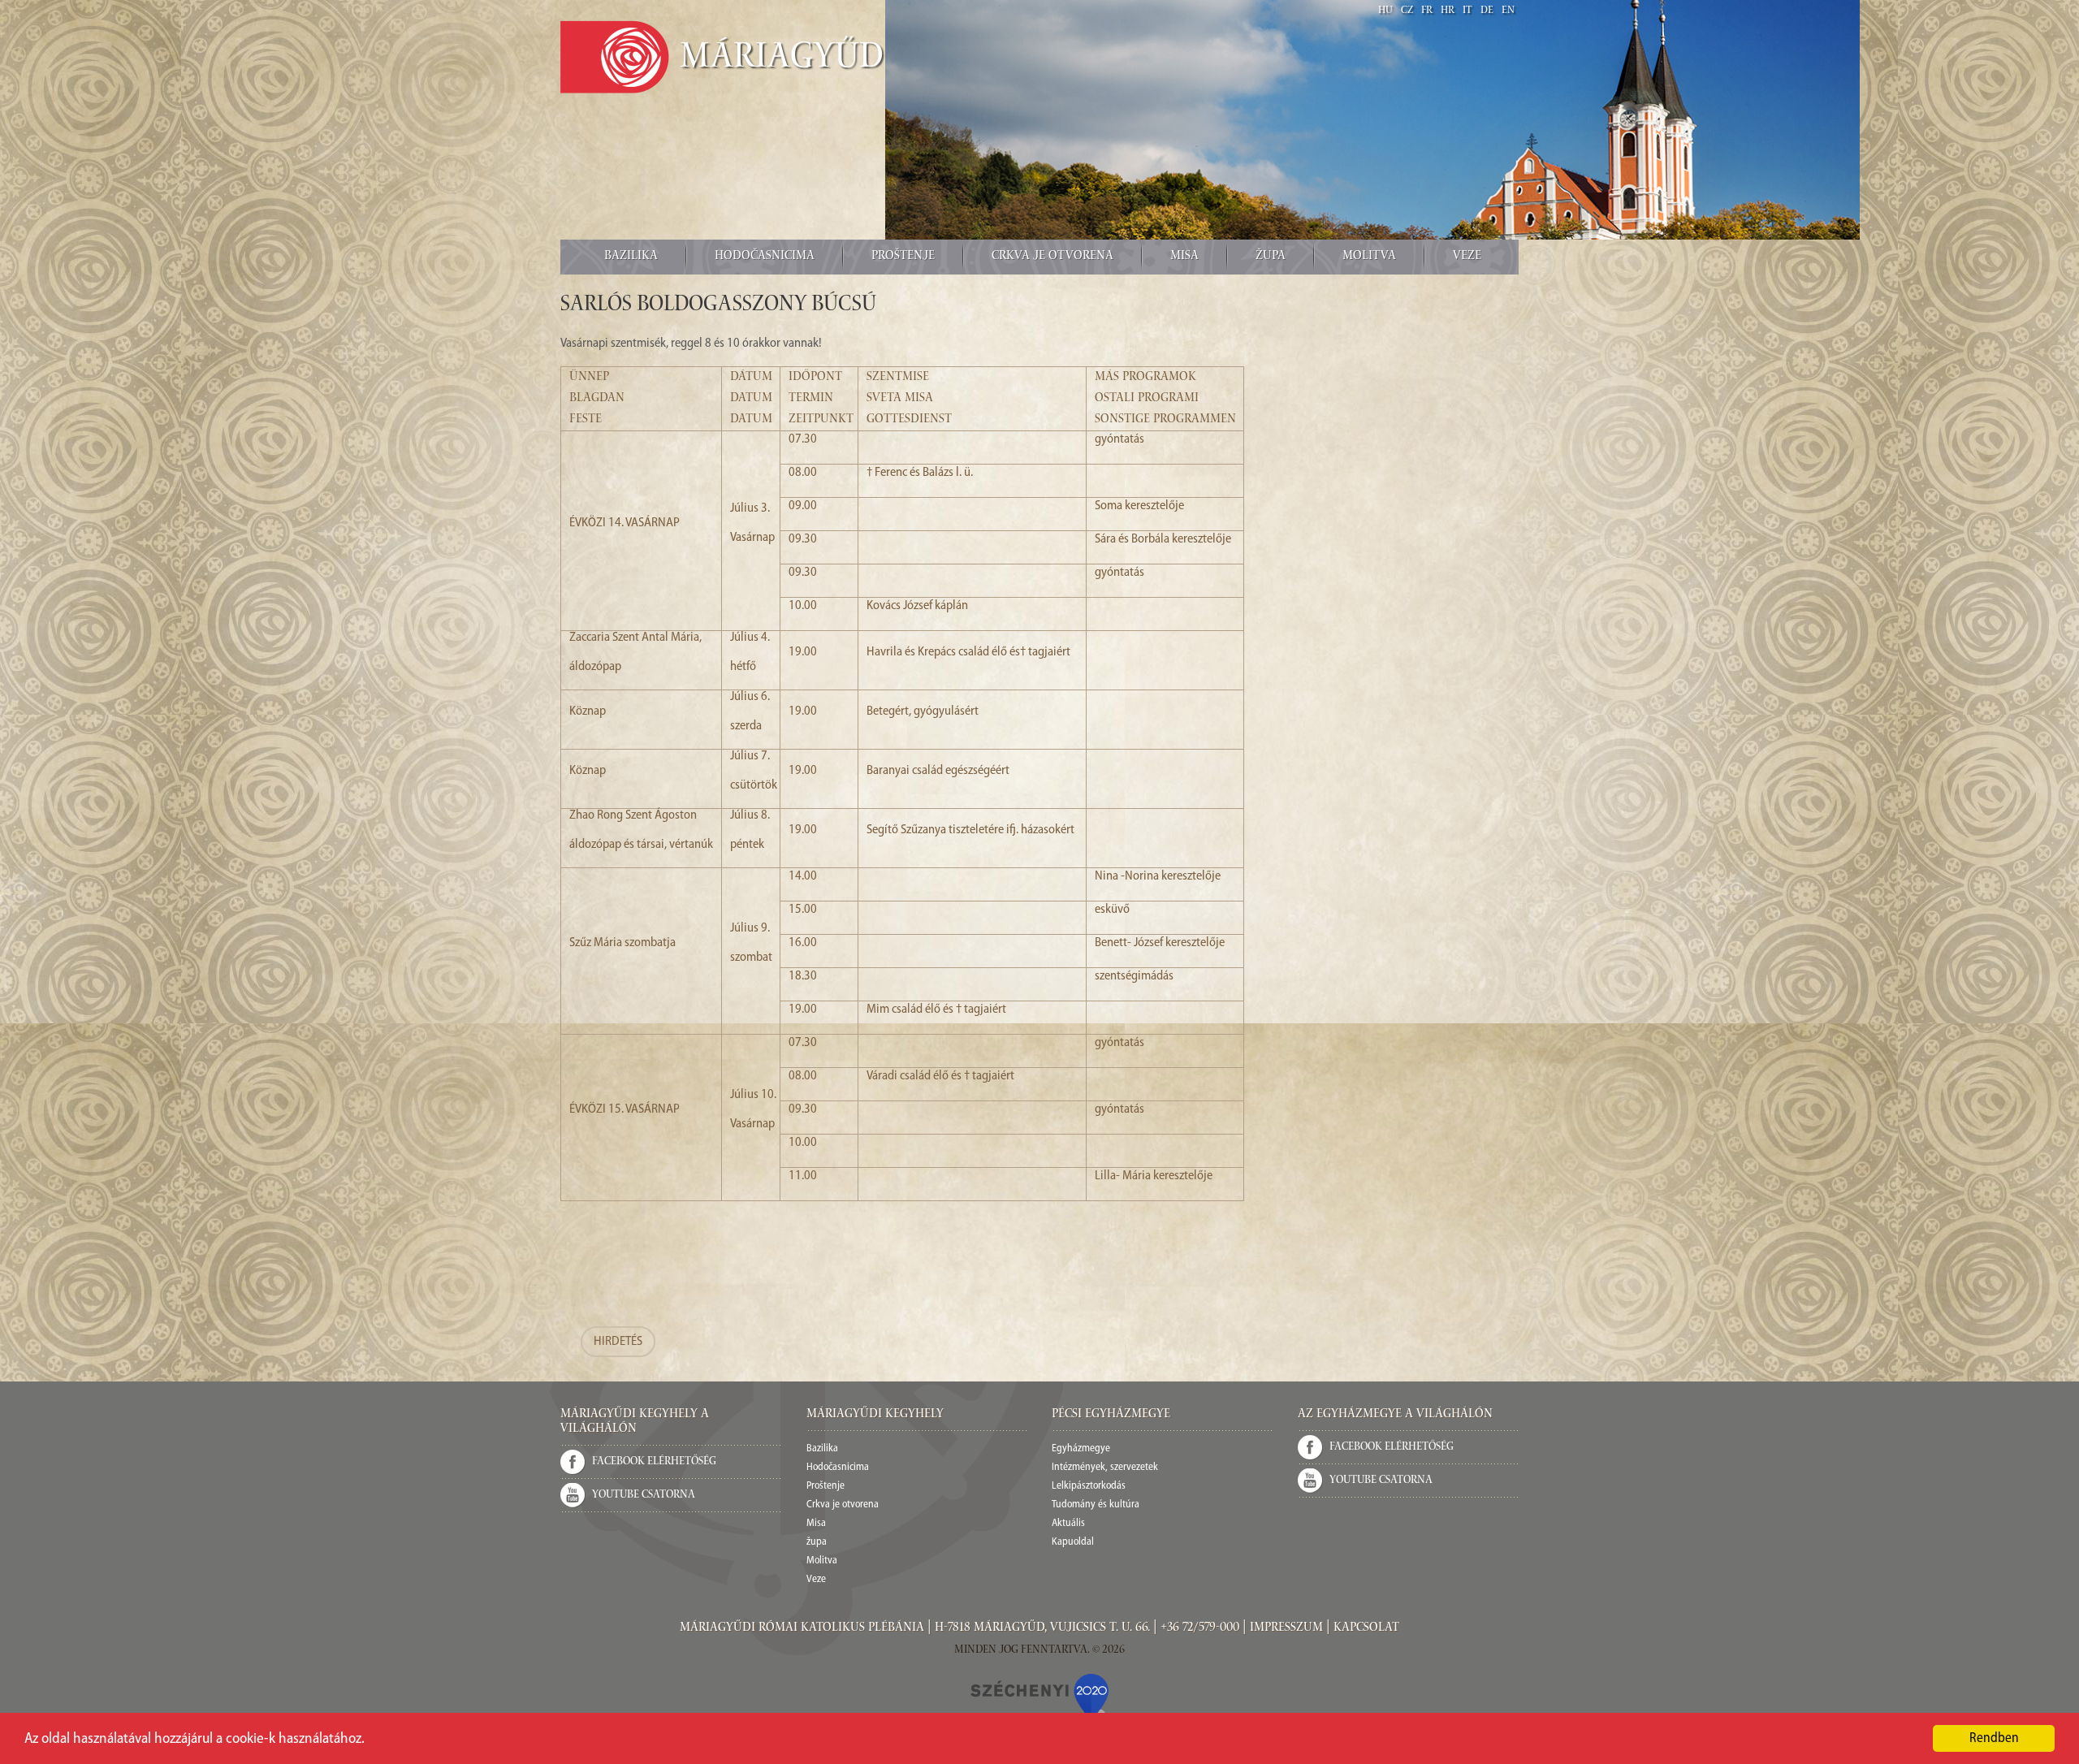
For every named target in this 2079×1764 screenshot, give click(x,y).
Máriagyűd (782, 59)
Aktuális (1068, 1523)
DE (1487, 11)
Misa (1184, 257)
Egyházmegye (1081, 1448)
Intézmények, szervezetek (1105, 1467)
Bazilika (631, 257)
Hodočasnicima (765, 257)
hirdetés (618, 1342)
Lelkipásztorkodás (1089, 1486)
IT (1467, 11)
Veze (1467, 257)
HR (1448, 11)
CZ (1407, 11)
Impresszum (1286, 1628)
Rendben (1994, 1738)
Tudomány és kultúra (1096, 1505)
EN (1508, 11)
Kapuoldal (1073, 1542)
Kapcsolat (1366, 1628)
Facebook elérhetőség (654, 1462)
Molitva (1369, 257)
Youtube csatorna (644, 1495)
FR (1427, 11)
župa (1271, 257)
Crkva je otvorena (1052, 257)
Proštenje (903, 257)
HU (1385, 11)
